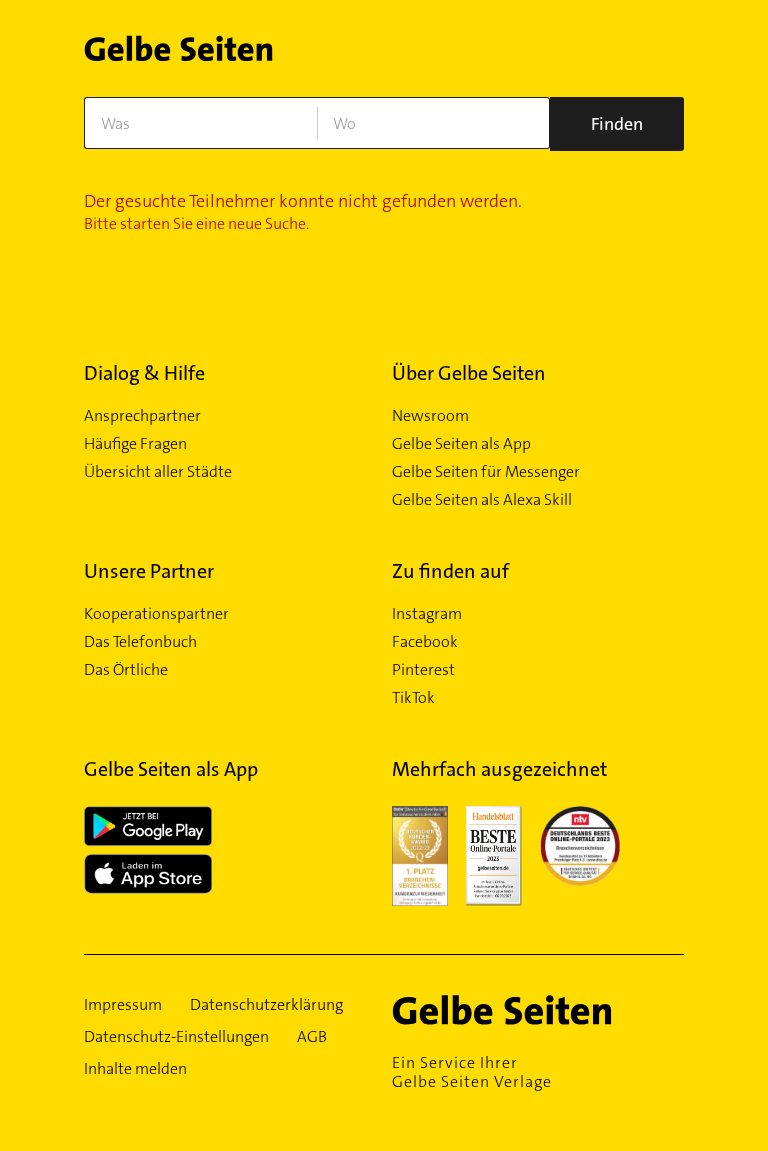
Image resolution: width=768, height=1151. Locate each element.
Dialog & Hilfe (144, 373)
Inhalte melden (135, 1069)
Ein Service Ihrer (472, 1072)
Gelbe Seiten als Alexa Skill (482, 500)
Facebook (425, 642)
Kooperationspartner (156, 614)
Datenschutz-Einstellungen (176, 1037)
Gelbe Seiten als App (461, 444)
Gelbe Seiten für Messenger (486, 472)
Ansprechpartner (142, 416)
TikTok (413, 698)
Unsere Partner (149, 571)
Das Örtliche (126, 670)
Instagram (427, 614)
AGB (312, 1037)
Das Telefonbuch (140, 642)
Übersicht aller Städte (158, 472)
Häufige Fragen (135, 444)
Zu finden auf (450, 571)
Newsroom (430, 416)
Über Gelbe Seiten (469, 373)
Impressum (123, 1005)
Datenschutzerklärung (266, 1005)
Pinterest (423, 670)
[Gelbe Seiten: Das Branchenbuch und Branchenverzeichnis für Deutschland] (178, 54)
